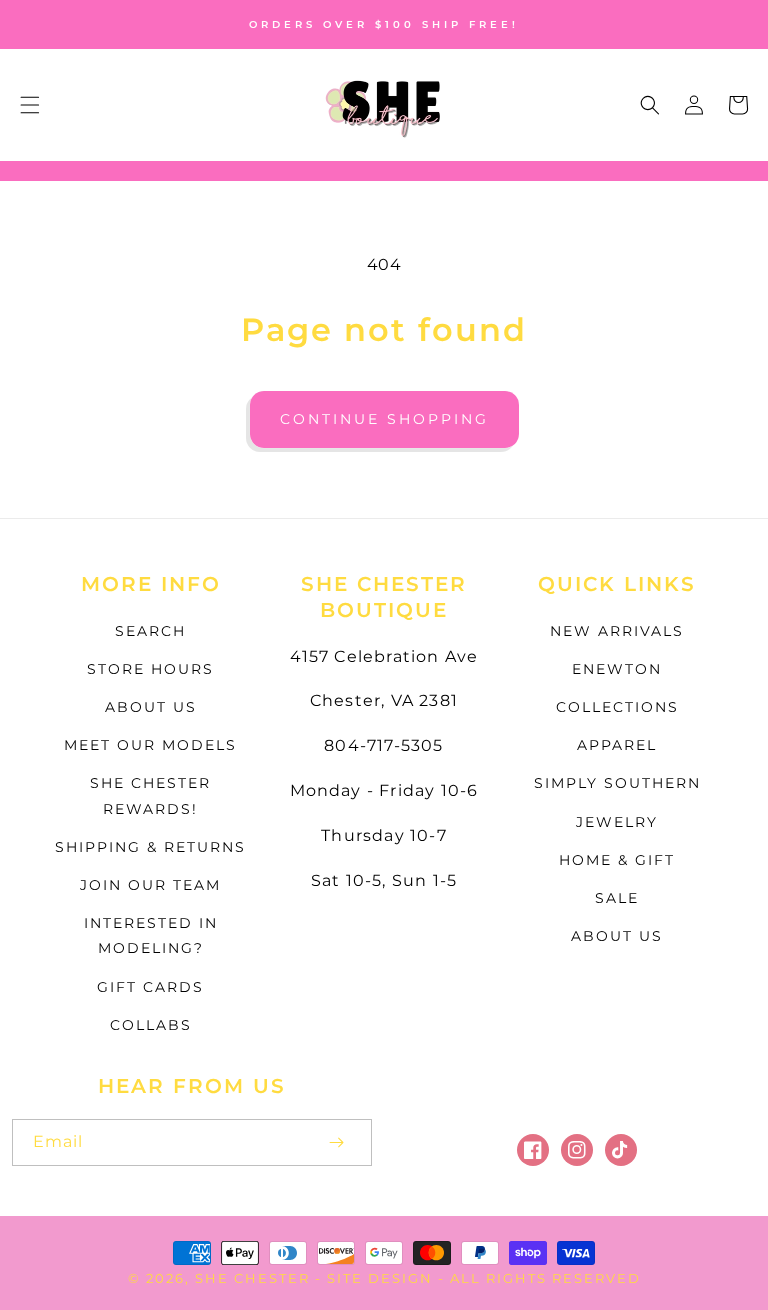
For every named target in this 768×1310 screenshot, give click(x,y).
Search (150, 631)
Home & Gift (617, 860)
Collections (617, 707)
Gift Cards (150, 987)
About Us (151, 707)
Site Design (380, 1278)
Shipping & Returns (150, 847)
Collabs (151, 1025)
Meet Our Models (150, 745)
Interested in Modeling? (151, 935)
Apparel (617, 745)
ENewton (617, 669)
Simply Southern (617, 783)
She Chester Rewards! (150, 795)
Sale (617, 898)
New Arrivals (617, 631)
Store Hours (150, 669)
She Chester (255, 1278)
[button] (30, 105)
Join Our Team (150, 885)
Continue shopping (384, 419)
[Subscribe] (336, 1142)
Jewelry (617, 822)
